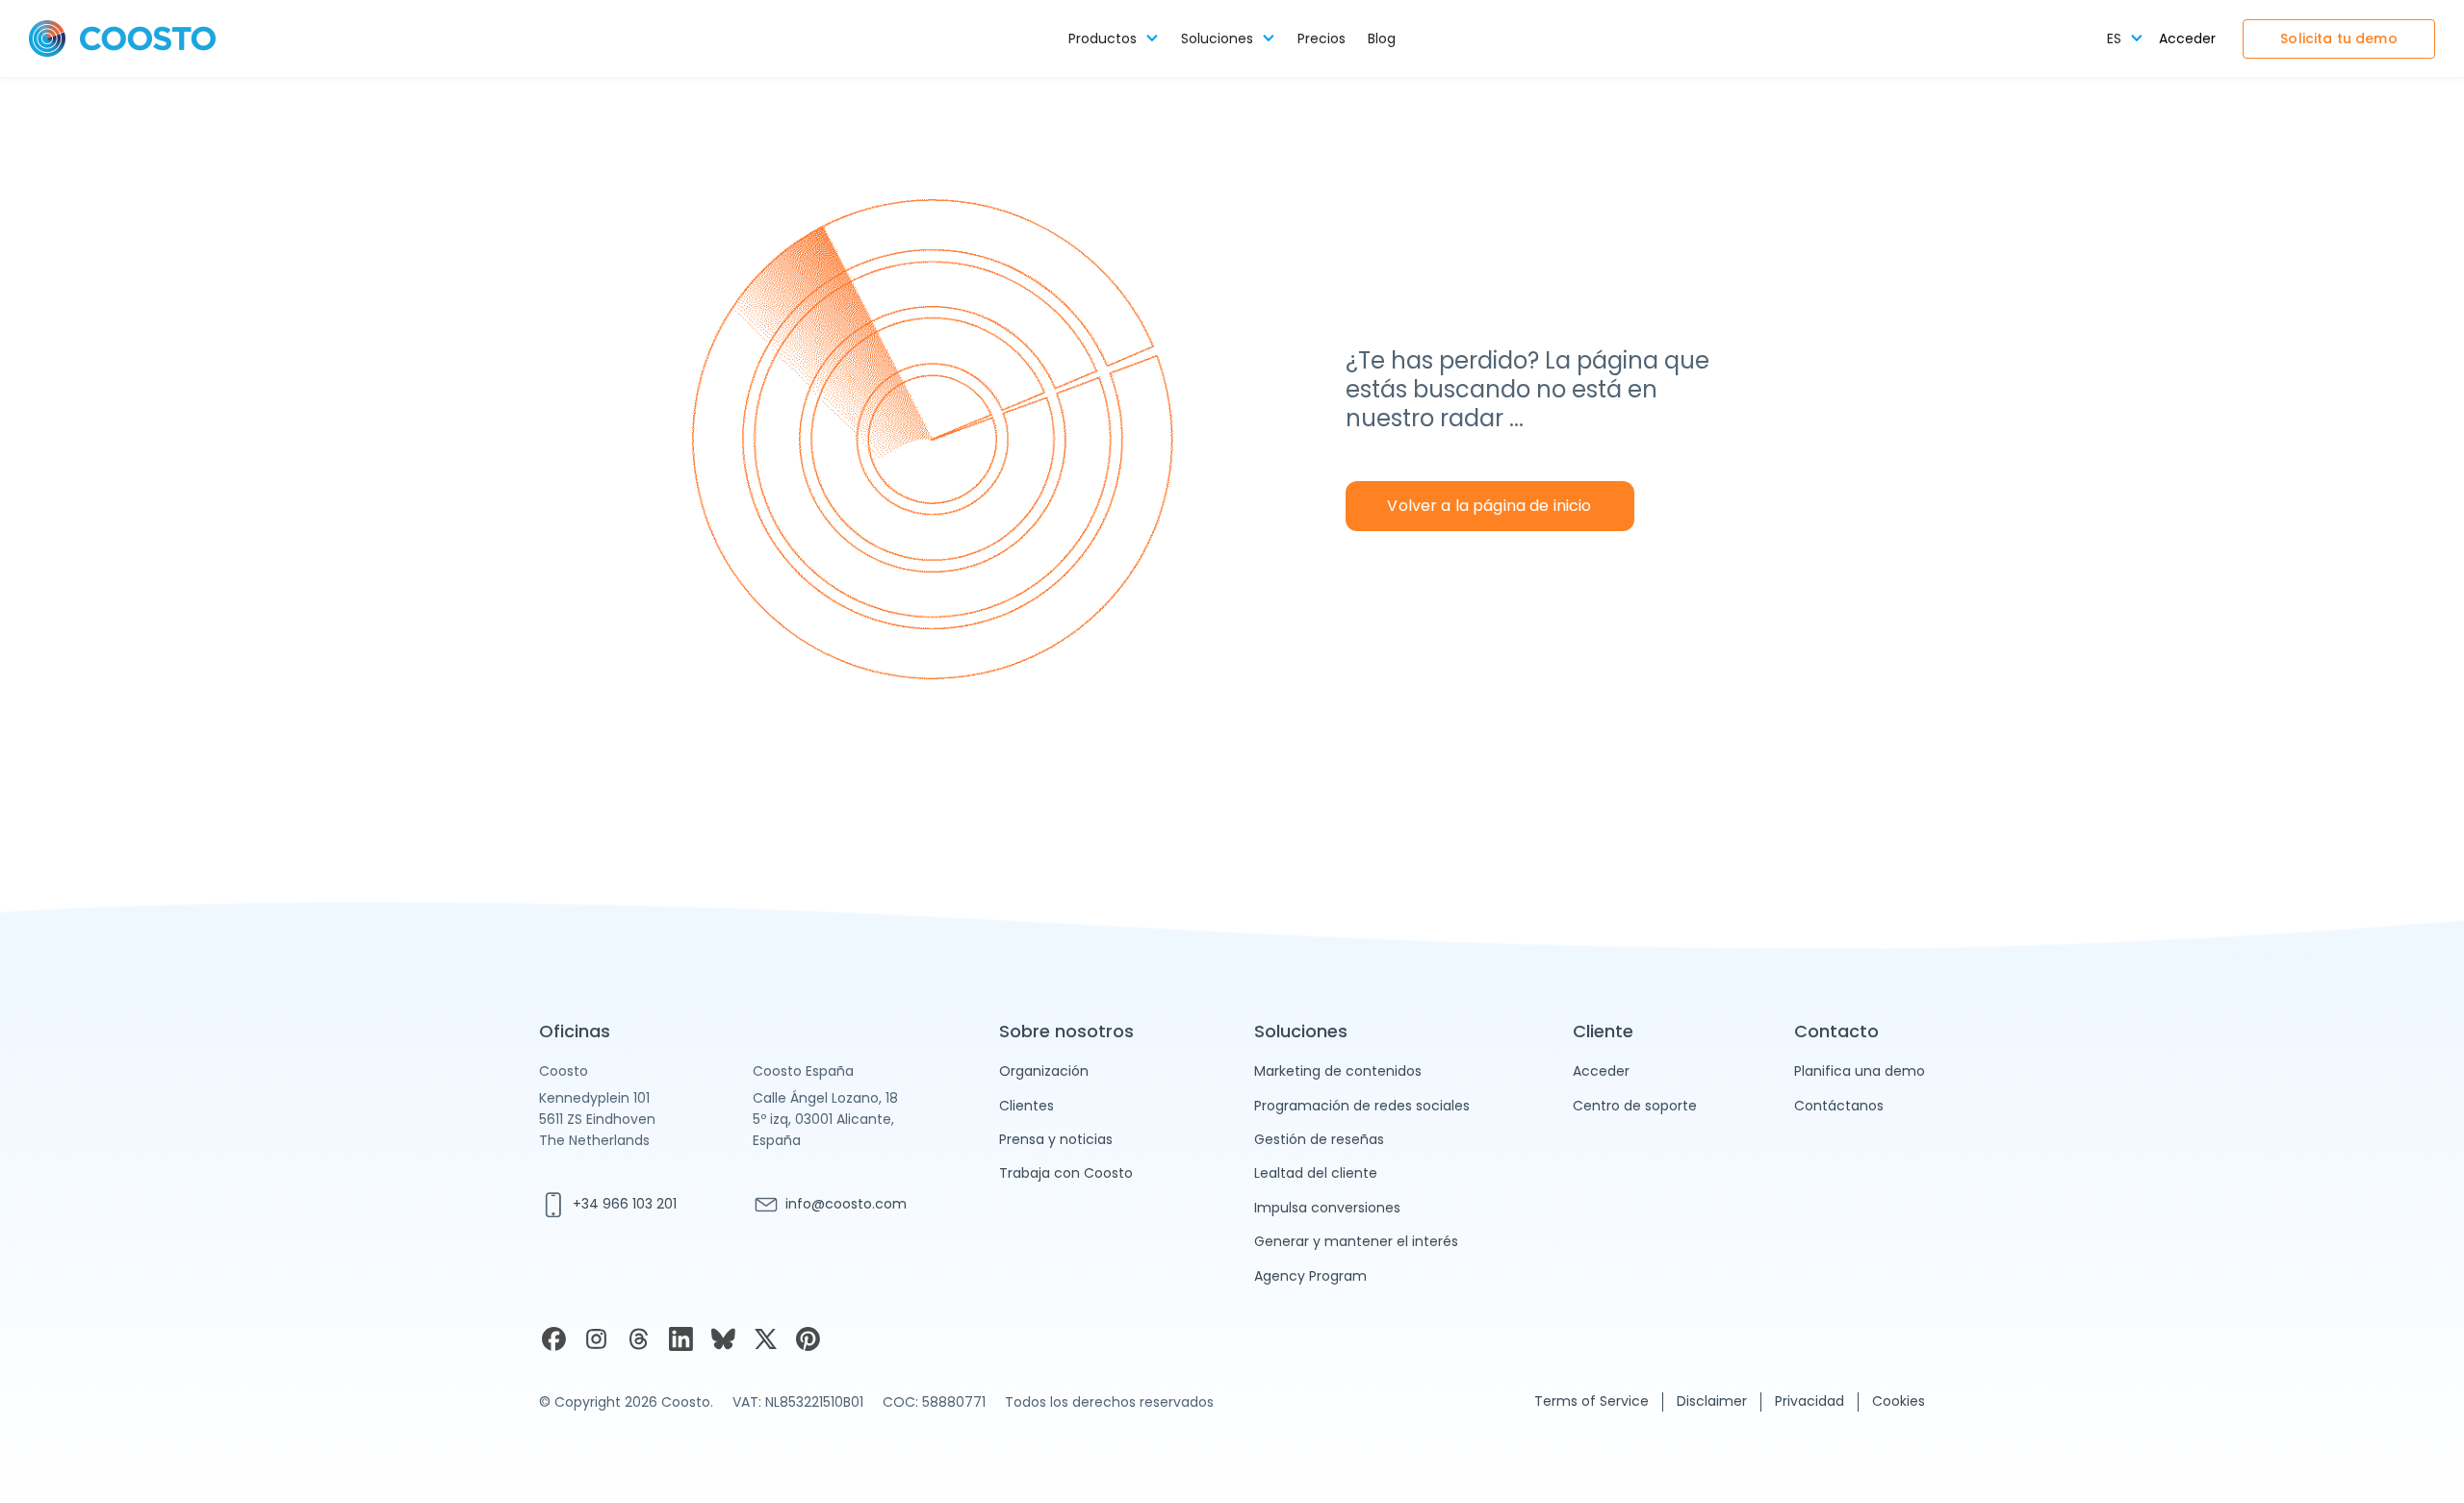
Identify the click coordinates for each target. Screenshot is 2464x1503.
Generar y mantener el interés (1356, 1241)
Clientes (1027, 1106)
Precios (1322, 39)
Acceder (2187, 39)
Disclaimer (1712, 1401)
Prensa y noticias (1056, 1139)
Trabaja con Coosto (1066, 1173)
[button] (1114, 39)
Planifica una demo (1860, 1071)
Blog (1382, 39)
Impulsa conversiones (1327, 1208)
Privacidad (1809, 1401)
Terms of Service (1591, 1401)
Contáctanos (1839, 1106)
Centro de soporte (1635, 1106)
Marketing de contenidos (1338, 1071)
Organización (1044, 1071)
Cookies (1899, 1401)
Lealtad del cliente (1316, 1173)
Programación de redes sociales (1362, 1106)
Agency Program (1310, 1276)
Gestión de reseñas (1319, 1139)
